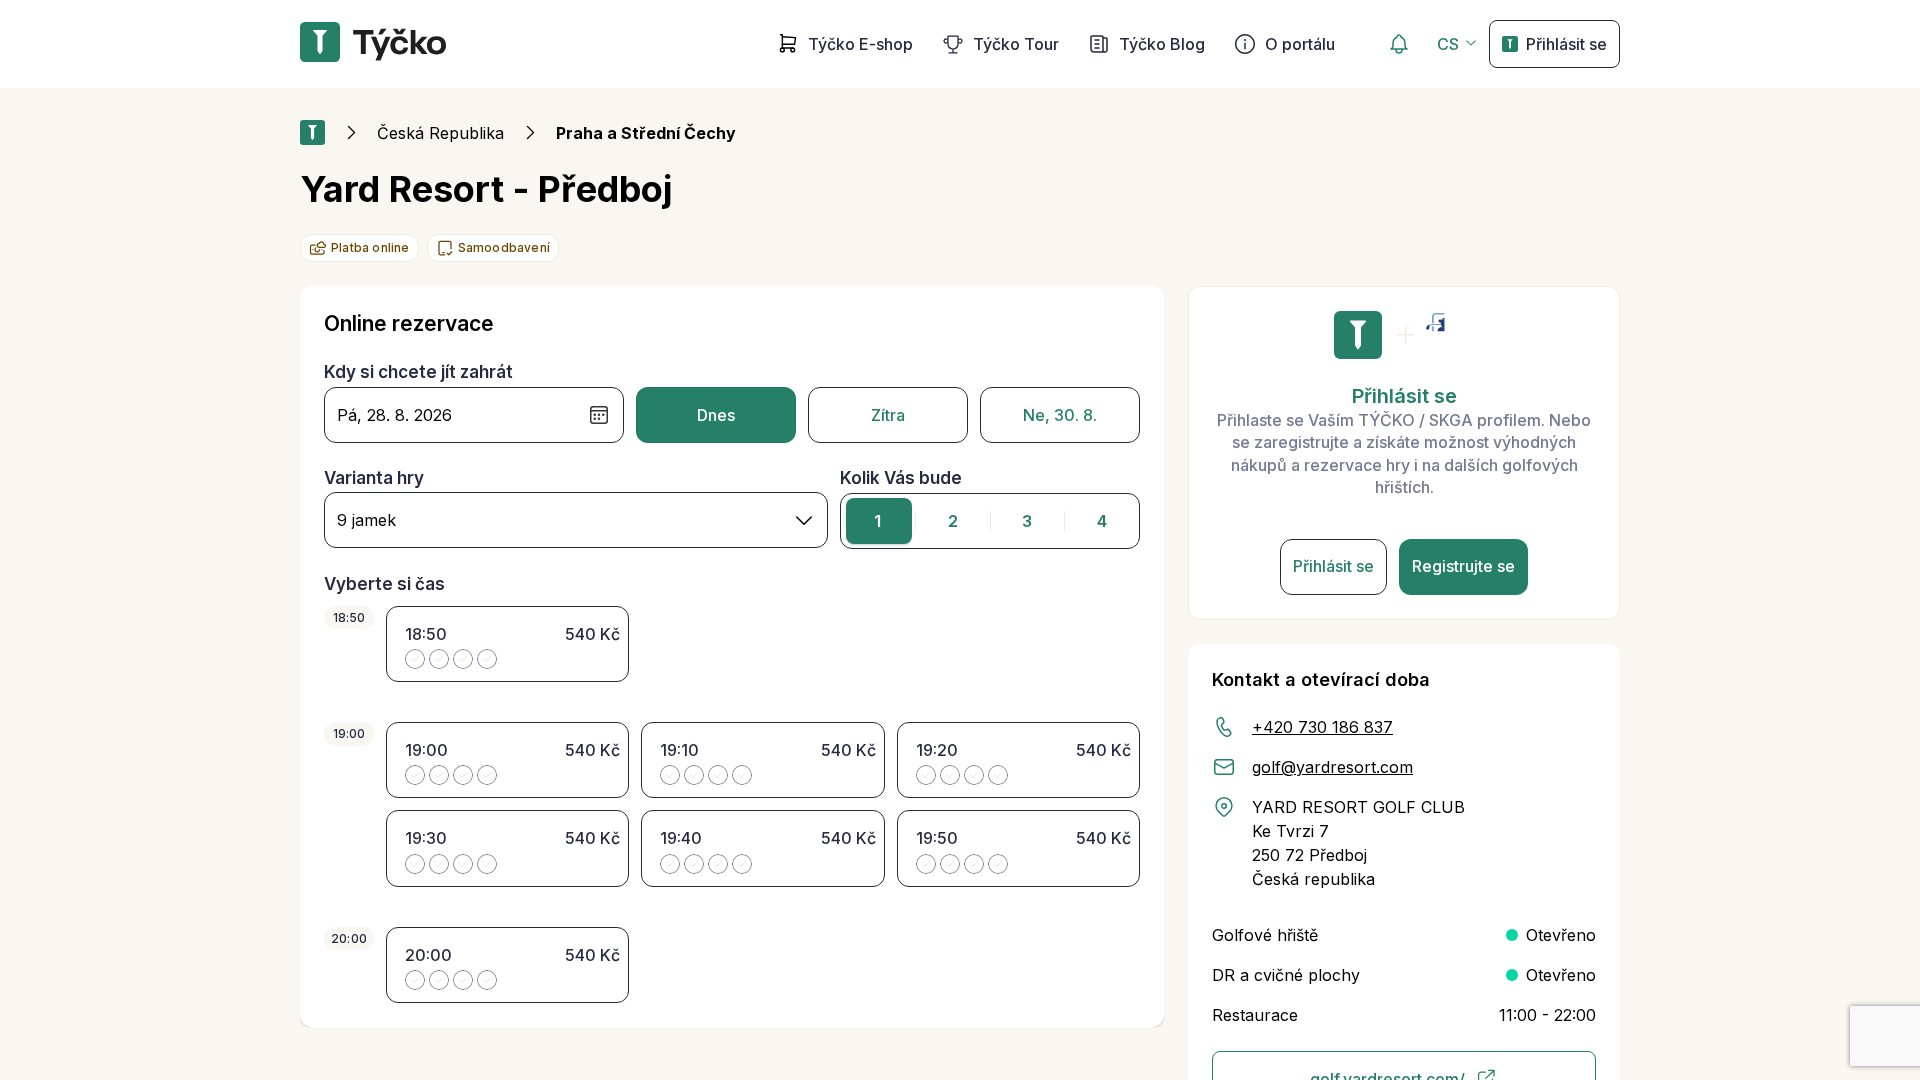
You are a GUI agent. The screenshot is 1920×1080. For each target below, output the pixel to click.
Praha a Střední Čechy (646, 133)
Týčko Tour (1016, 44)
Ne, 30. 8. (1060, 415)
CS (1448, 44)
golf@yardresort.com (1332, 767)
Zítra (888, 415)
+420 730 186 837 (1322, 727)
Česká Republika (440, 133)
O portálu (1300, 44)
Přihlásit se (1566, 44)
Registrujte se (1463, 566)
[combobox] (576, 520)
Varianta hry (374, 478)
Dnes (716, 415)
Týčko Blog (1162, 44)
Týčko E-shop (860, 44)
